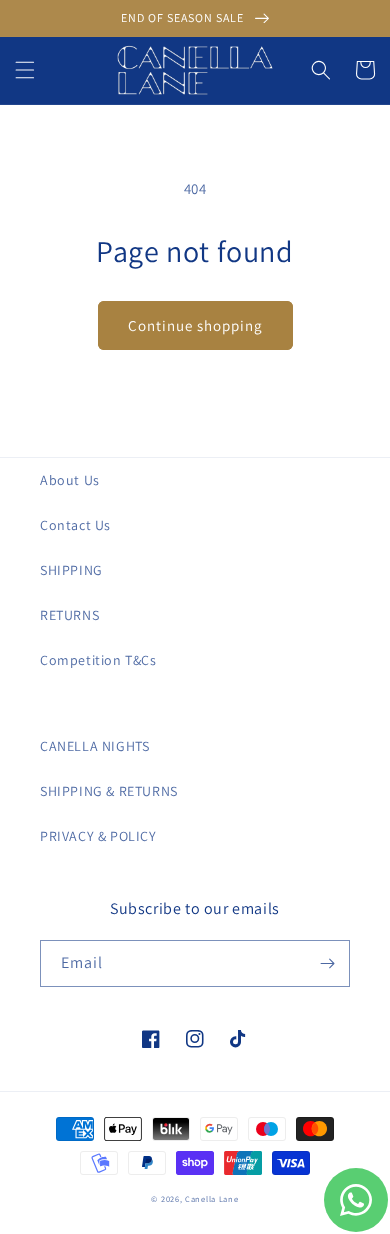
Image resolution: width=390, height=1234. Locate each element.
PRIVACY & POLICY (98, 836)
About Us (70, 480)
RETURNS (69, 615)
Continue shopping (195, 325)
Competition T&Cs (98, 660)
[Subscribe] (327, 963)
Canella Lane (211, 1198)
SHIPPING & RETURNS (109, 791)
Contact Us (75, 525)
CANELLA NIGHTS (94, 746)
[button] (25, 70)
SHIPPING (71, 570)
